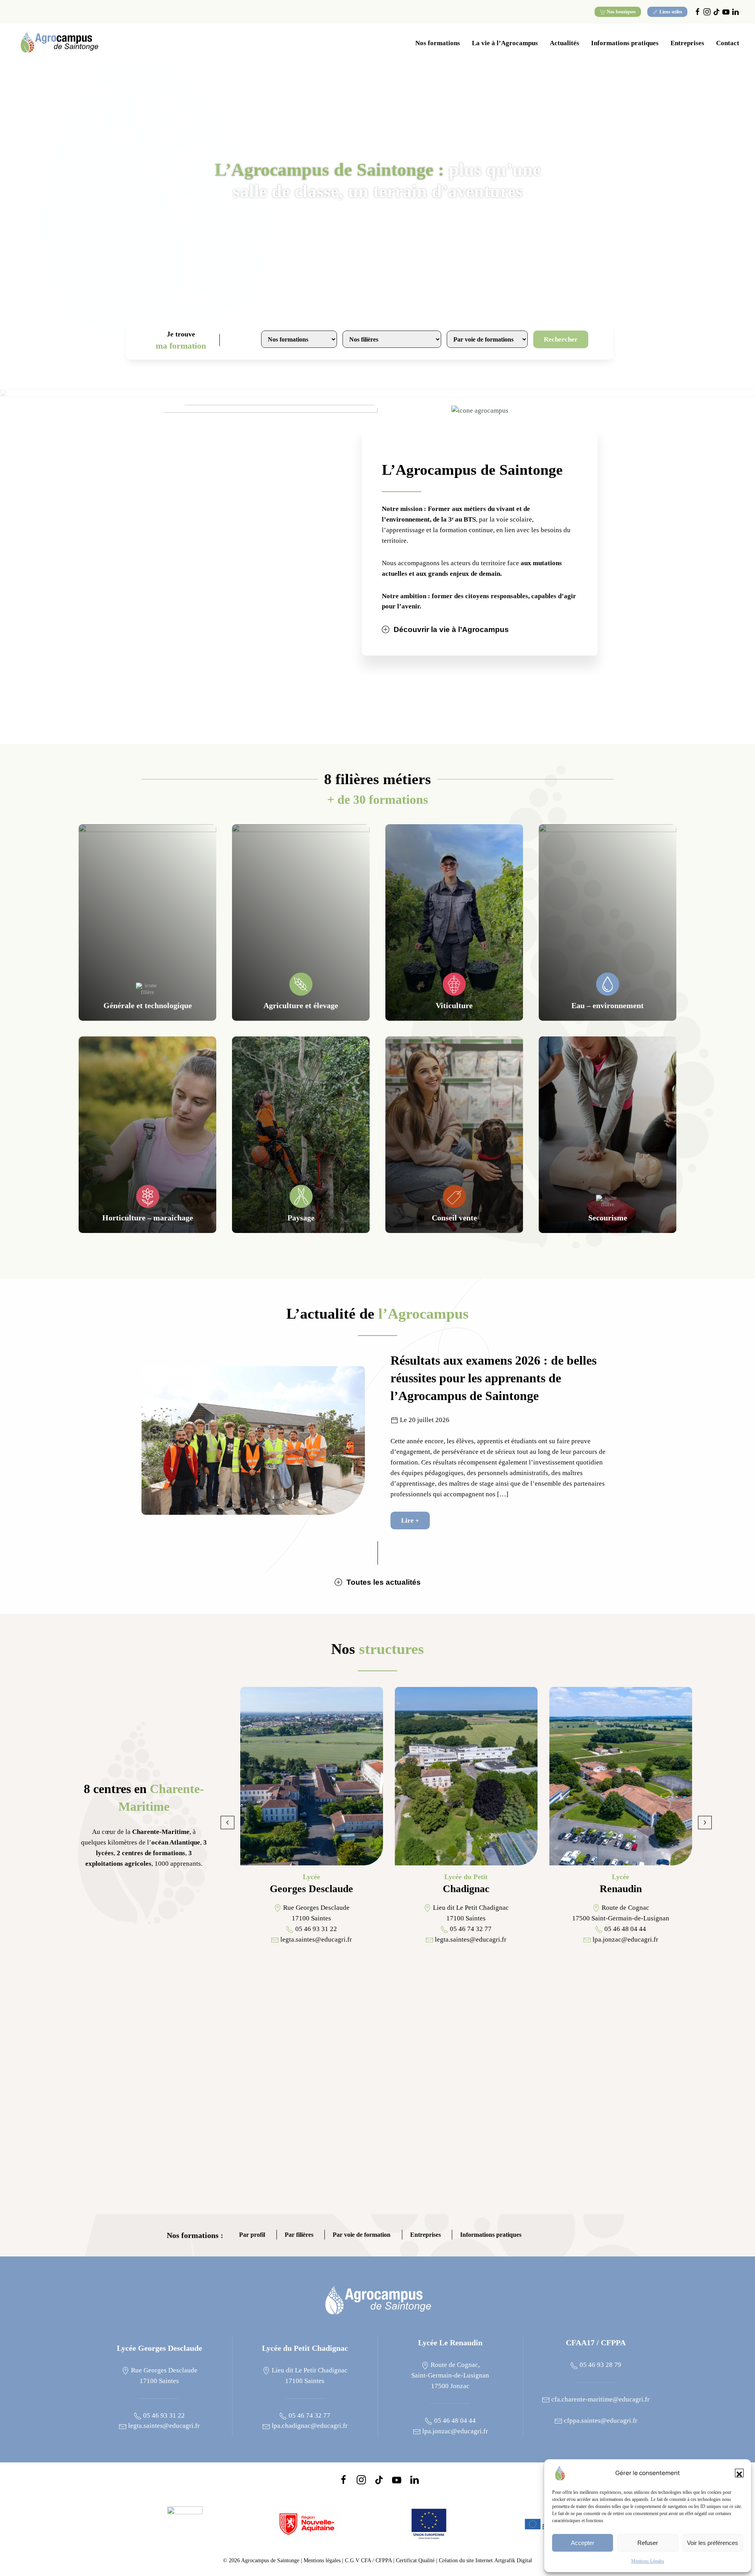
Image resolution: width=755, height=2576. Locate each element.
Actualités (564, 43)
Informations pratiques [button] (625, 43)
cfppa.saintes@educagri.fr (600, 2421)
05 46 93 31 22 (163, 2415)
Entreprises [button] (687, 43)
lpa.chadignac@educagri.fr (309, 2426)
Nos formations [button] (438, 43)
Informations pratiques (491, 2235)
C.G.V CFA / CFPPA (368, 2560)
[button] (739, 2473)
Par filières (299, 2235)
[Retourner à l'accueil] (59, 43)
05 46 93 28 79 (600, 2365)
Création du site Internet (485, 2560)
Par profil (252, 2235)
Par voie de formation (362, 2235)
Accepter (583, 2543)
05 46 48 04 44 (454, 2421)
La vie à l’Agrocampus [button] (505, 43)
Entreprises (425, 2235)
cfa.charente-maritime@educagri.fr (600, 2399)
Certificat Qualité (416, 2560)
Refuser (648, 2543)
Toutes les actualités (384, 1582)
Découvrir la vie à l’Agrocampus (451, 629)
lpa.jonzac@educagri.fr (454, 2431)
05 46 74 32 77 (309, 2415)
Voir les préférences (713, 2543)
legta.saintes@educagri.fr (163, 2426)
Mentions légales (322, 2560)
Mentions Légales (648, 2561)
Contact (728, 43)
